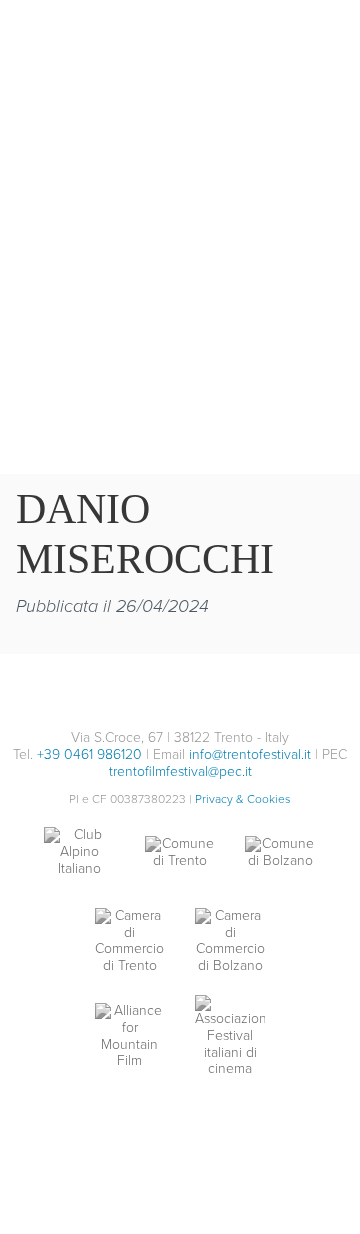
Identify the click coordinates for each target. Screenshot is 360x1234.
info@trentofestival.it (250, 754)
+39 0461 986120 (89, 754)
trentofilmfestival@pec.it (180, 771)
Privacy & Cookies (243, 799)
